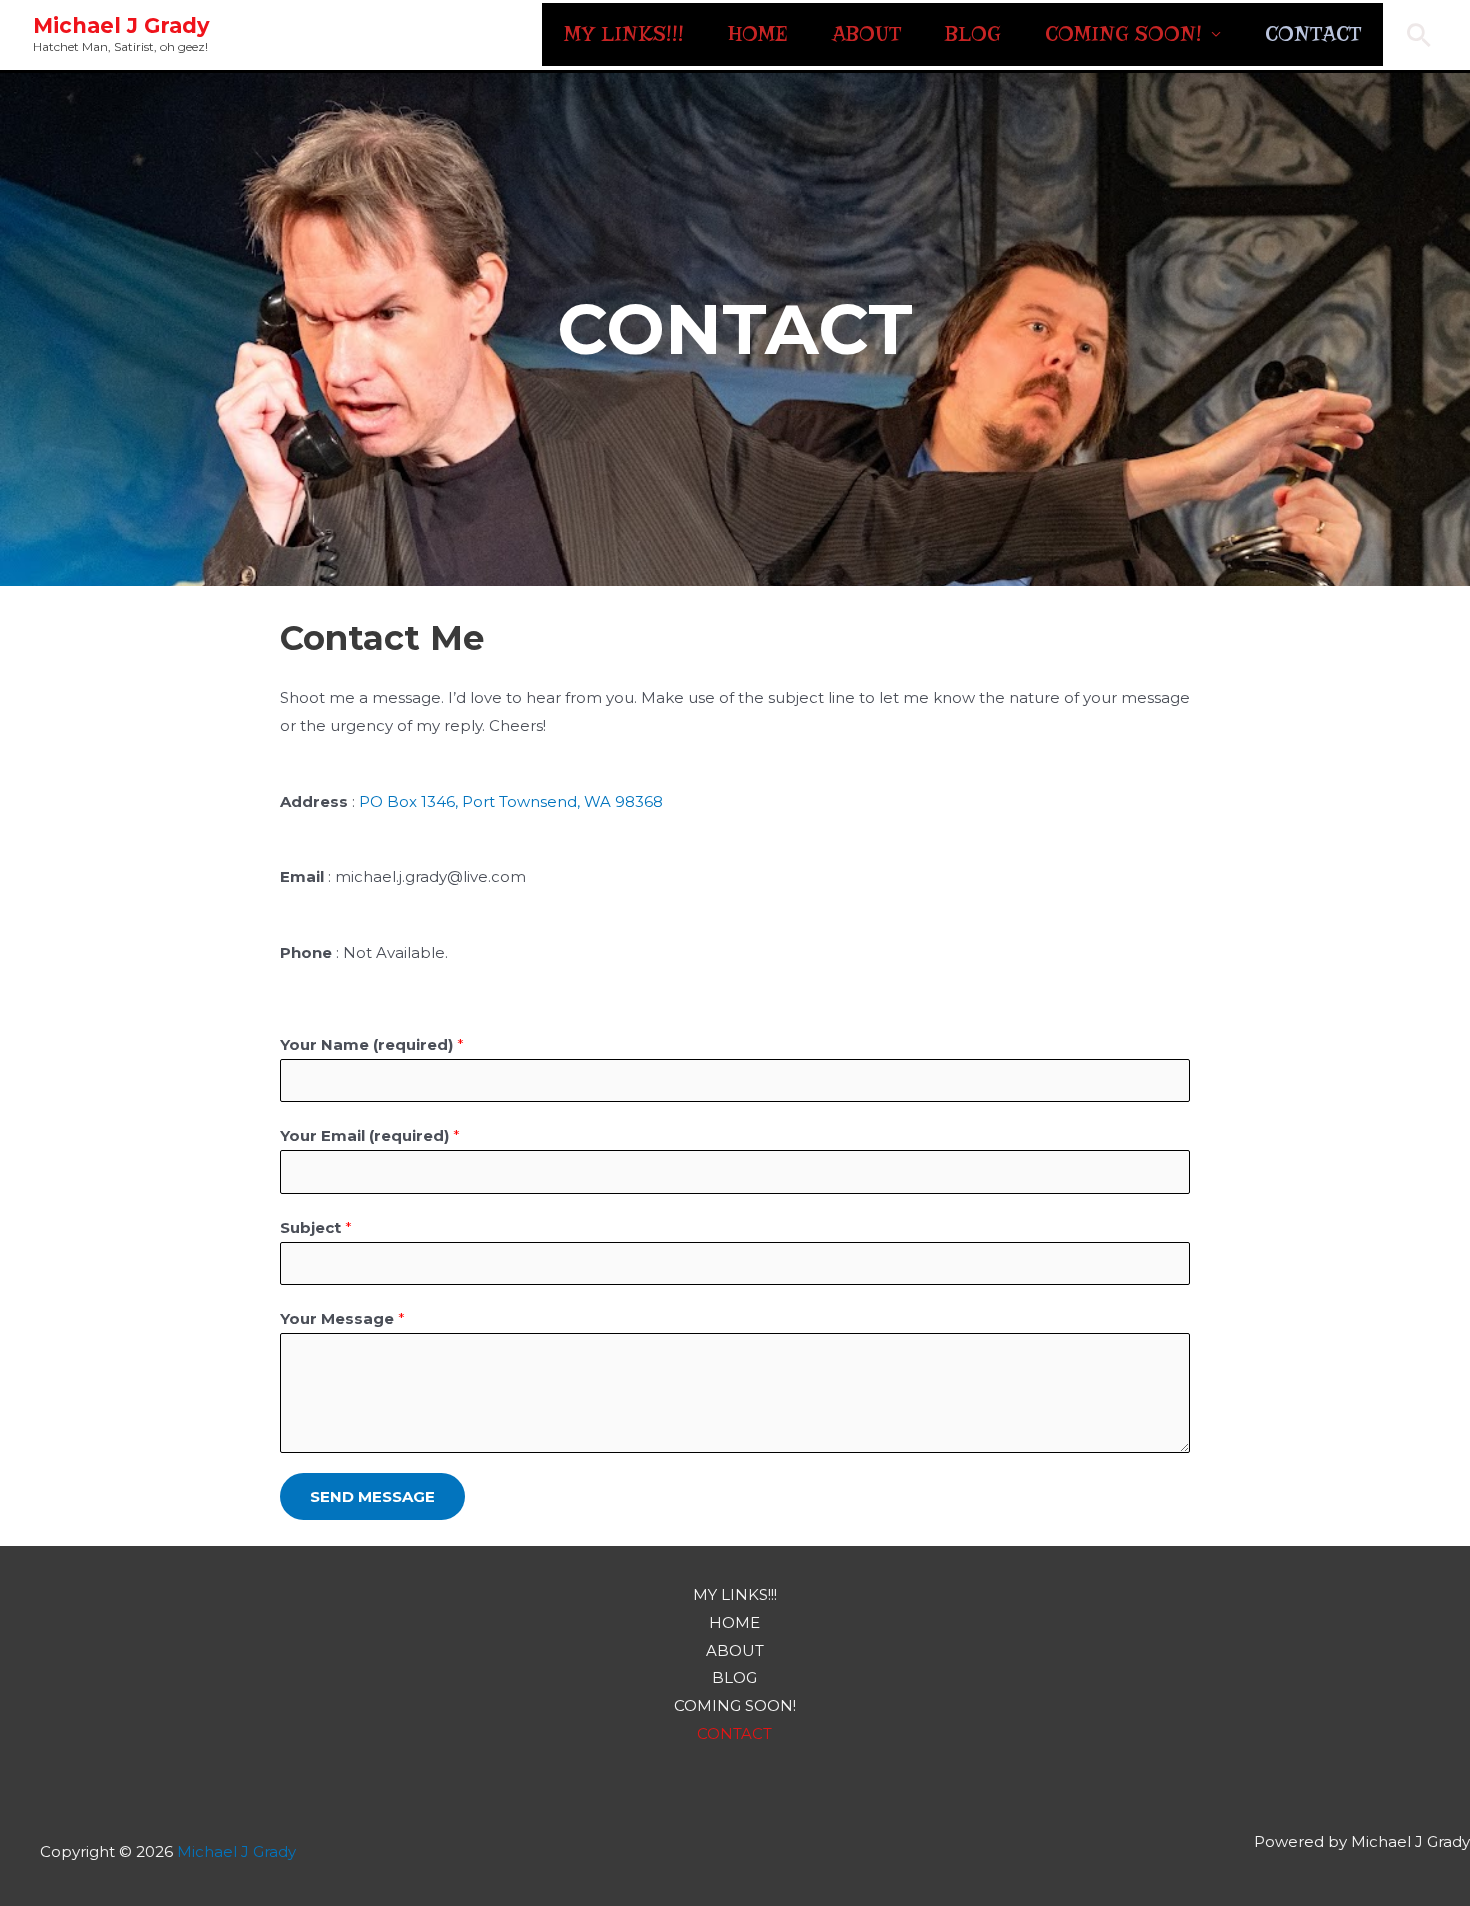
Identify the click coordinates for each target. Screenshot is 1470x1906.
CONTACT (1313, 34)
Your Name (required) (372, 1044)
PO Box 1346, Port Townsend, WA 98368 (511, 801)
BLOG (973, 34)
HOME (758, 34)
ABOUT (866, 34)
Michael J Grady (121, 25)
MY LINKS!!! (624, 34)
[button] (1419, 35)
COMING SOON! (1123, 34)
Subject (316, 1227)
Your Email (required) (370, 1135)
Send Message (372, 1496)
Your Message (342, 1318)
